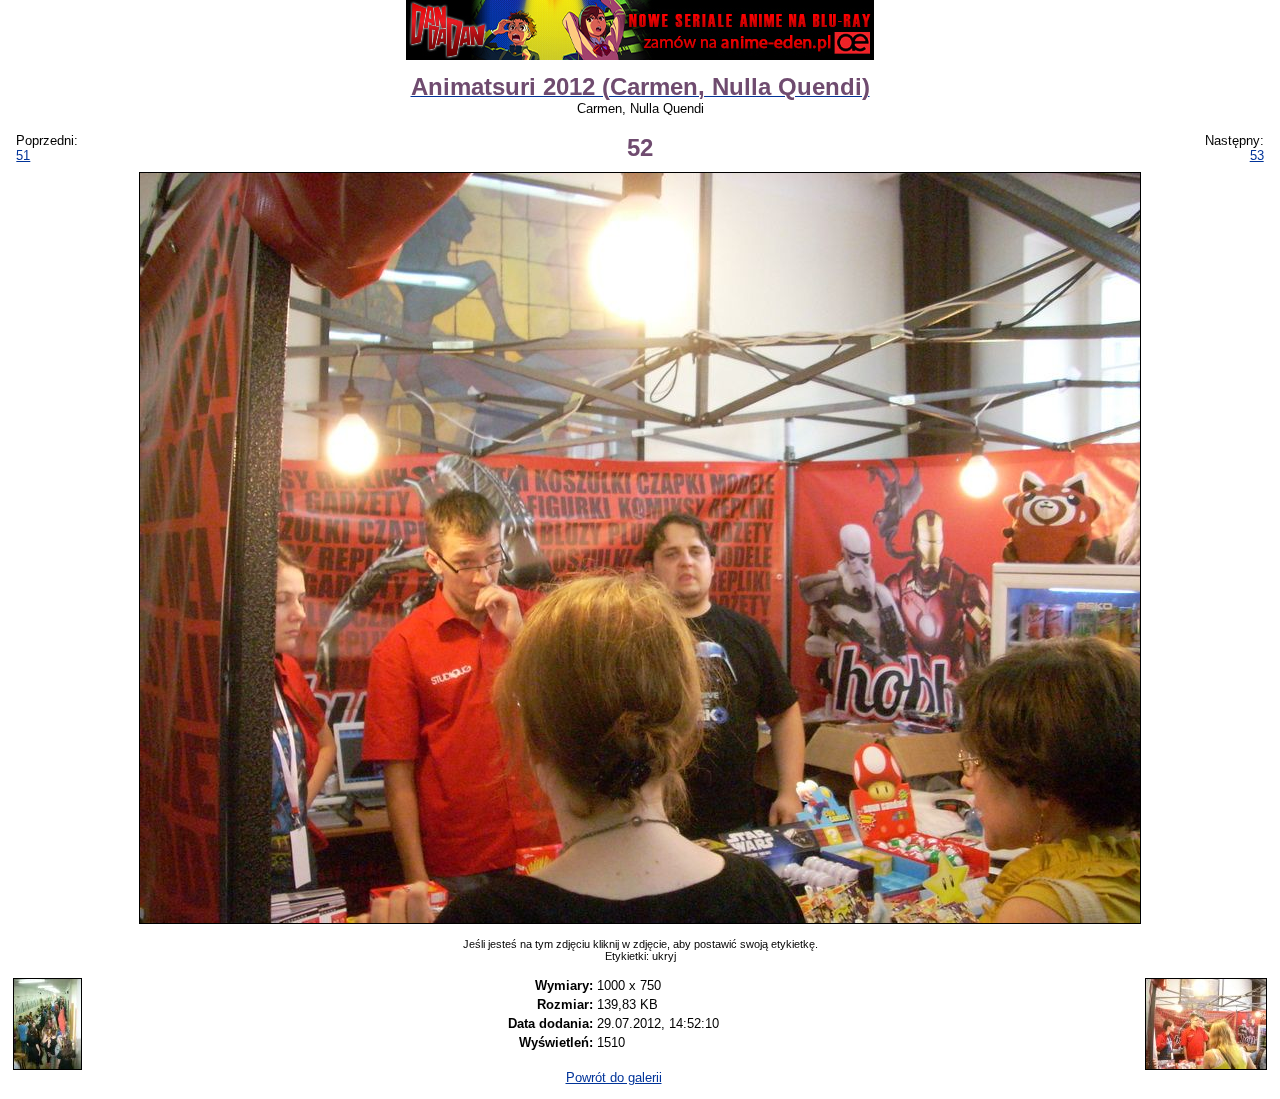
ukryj (664, 956)
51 (23, 155)
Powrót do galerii (614, 1077)
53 (1257, 155)
